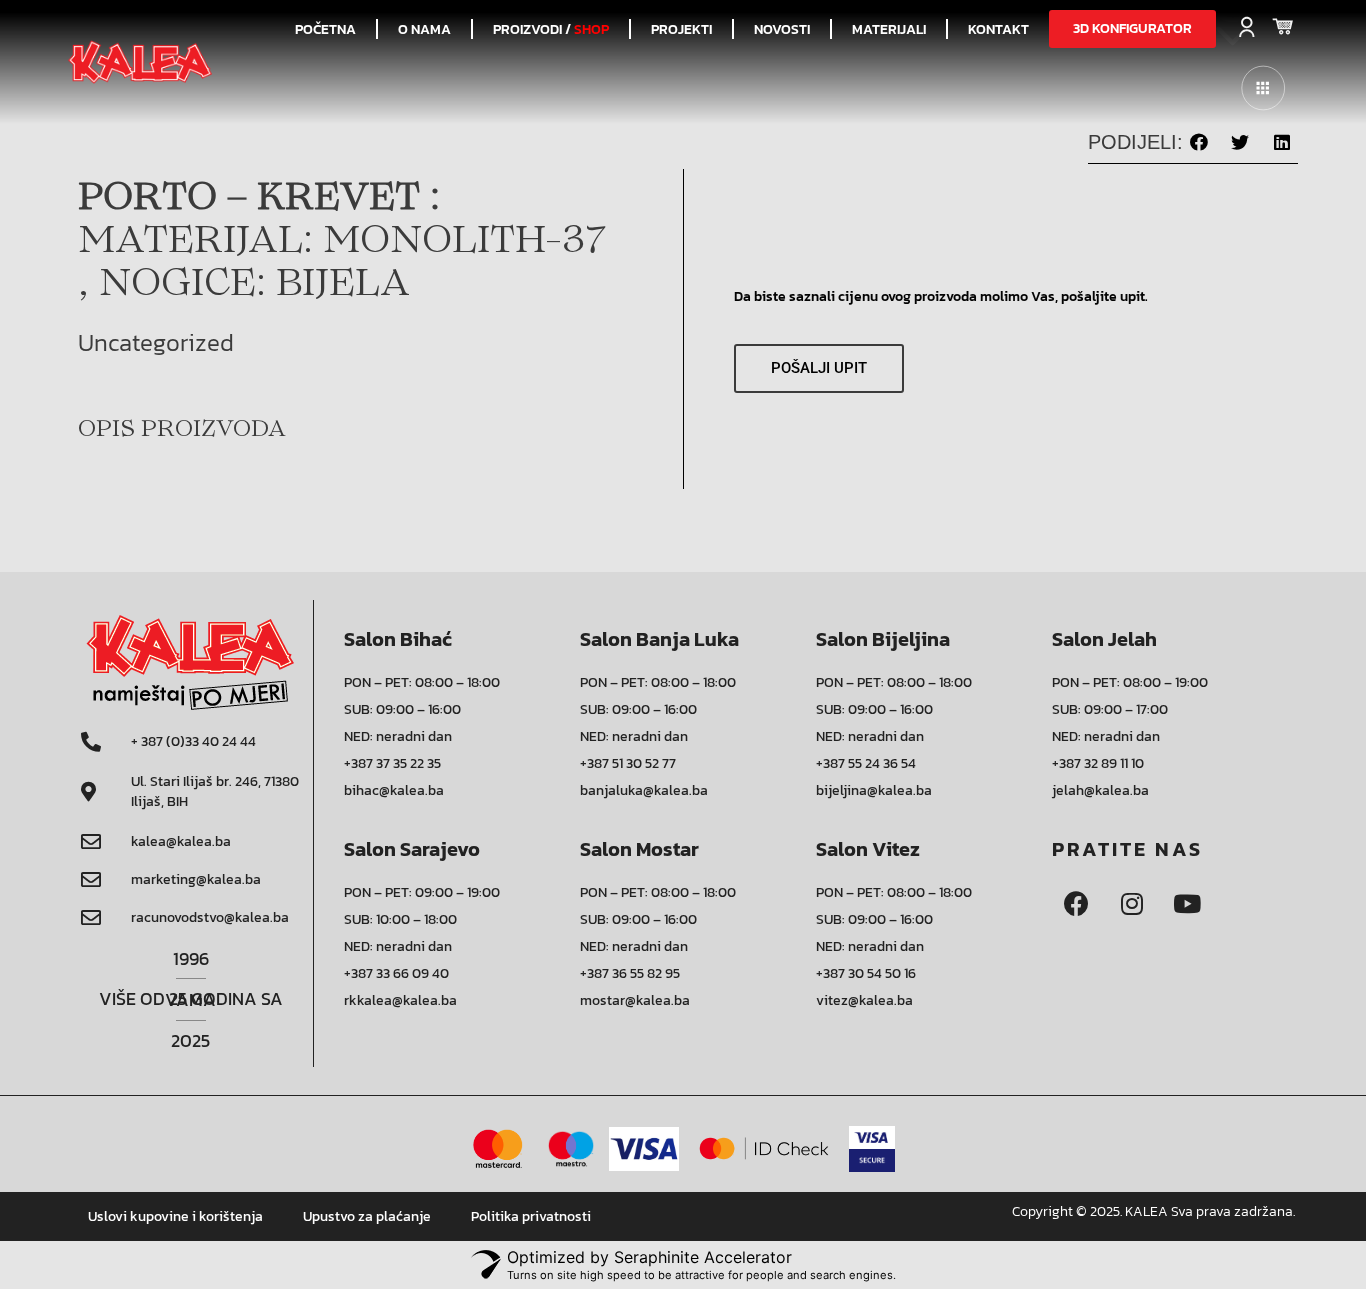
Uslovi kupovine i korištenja (175, 1216)
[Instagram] (1132, 904)
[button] (1132, 29)
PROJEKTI (681, 29)
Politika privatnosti (531, 1216)
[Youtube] (1187, 904)
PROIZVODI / (551, 29)
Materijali (889, 29)
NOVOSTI (782, 29)
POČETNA (325, 29)
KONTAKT (998, 29)
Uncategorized (156, 342)
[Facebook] (1077, 904)
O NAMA (424, 29)
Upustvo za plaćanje (367, 1216)
